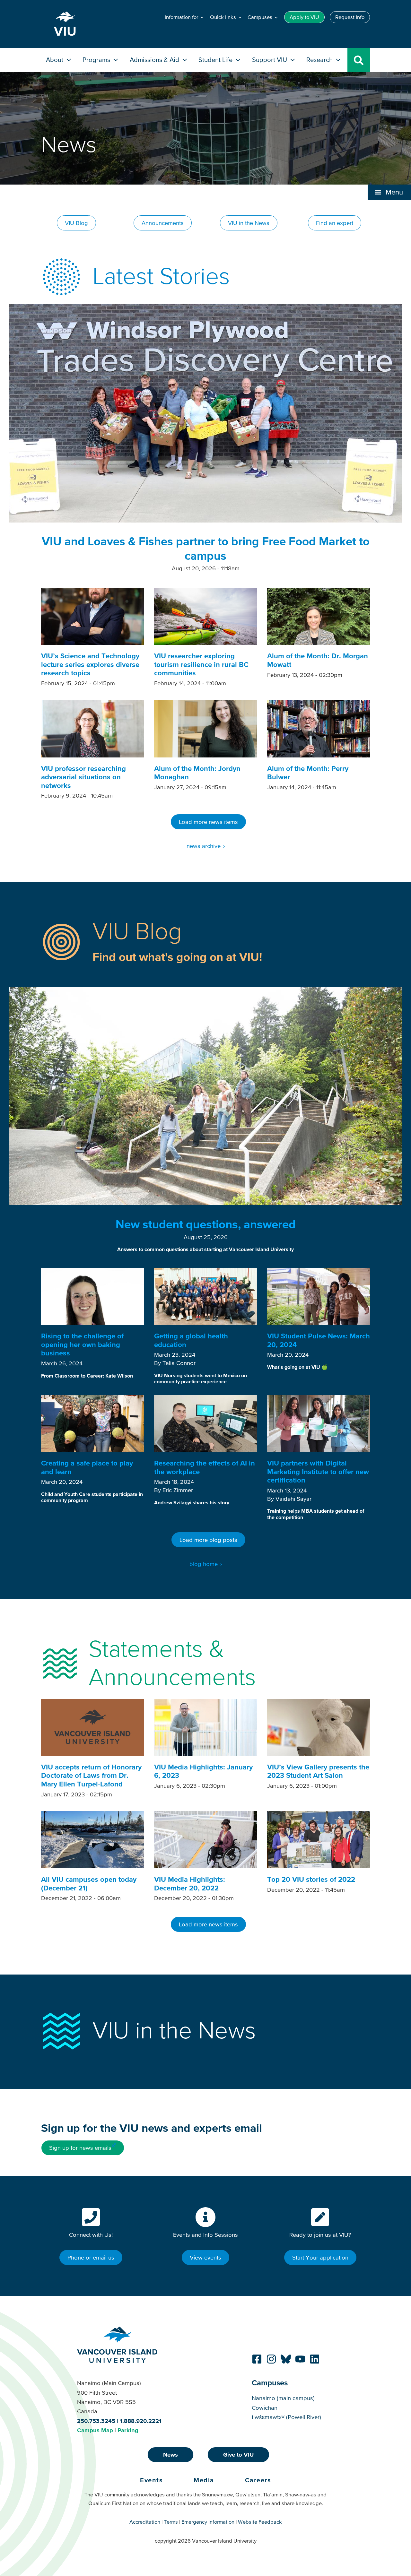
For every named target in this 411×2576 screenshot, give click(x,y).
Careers (258, 2480)
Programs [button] (97, 60)
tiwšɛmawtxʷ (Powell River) (286, 2417)
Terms (171, 2522)
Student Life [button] (216, 60)
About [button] (55, 60)
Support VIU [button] (270, 60)
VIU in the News (249, 223)
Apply (304, 17)
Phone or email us (91, 2257)
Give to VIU (238, 2455)
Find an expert (335, 223)
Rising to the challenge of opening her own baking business (82, 1344)
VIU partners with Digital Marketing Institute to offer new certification (318, 1472)
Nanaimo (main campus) (283, 2398)
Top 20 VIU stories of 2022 (311, 1879)
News (171, 2455)
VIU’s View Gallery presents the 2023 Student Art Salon (318, 1771)
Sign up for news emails (80, 2148)
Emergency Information (208, 2522)
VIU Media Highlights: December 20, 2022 (190, 1884)
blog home (204, 1564)
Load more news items (208, 822)
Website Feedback (260, 2522)
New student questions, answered (206, 1224)
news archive (204, 846)
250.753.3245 (96, 2421)
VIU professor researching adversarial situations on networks (83, 777)
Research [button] (320, 60)
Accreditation (145, 2522)
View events (205, 2257)
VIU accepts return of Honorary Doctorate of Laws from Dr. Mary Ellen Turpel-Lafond (91, 1776)
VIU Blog (76, 223)
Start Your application (320, 2257)
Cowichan (265, 2408)
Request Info (350, 17)
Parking (128, 2430)
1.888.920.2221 (141, 2421)
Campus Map (95, 2430)
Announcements (163, 223)
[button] (389, 192)
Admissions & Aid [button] (155, 60)
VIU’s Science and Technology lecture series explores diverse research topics (90, 664)
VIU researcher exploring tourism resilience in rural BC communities (201, 664)
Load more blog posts (208, 1540)
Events (151, 2480)
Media (204, 2480)
